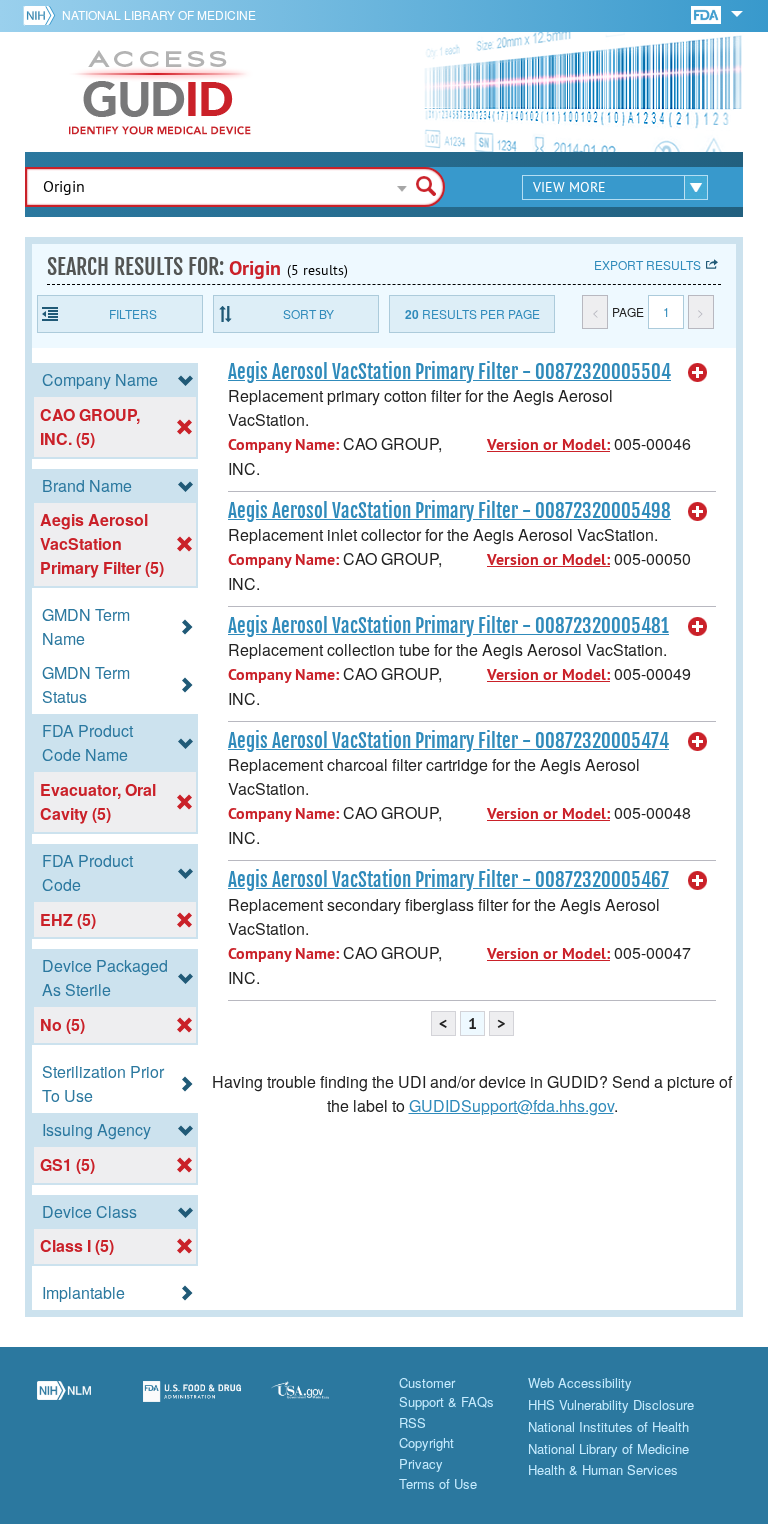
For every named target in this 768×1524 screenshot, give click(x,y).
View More (569, 187)
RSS (412, 1422)
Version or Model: (548, 444)
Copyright (426, 1442)
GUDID (160, 92)
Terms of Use (438, 1483)
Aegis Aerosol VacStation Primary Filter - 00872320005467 (448, 880)
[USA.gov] (320, 1403)
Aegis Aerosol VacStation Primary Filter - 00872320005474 (448, 741)
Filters (133, 313)
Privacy (421, 1463)
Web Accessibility (580, 1382)
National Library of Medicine (159, 14)
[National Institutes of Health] (42, 15)
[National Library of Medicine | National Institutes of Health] (64, 1403)
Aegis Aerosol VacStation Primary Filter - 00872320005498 (449, 511)
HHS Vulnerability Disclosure (611, 1404)
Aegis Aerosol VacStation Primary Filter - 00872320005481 (448, 626)
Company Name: (283, 444)
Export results (647, 264)
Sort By (308, 313)
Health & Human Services (603, 1469)
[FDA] (707, 13)
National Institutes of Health (608, 1426)
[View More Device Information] (698, 373)
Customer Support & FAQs (446, 1392)
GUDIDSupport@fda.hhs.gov (511, 1105)
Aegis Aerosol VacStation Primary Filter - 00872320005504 (449, 372)
